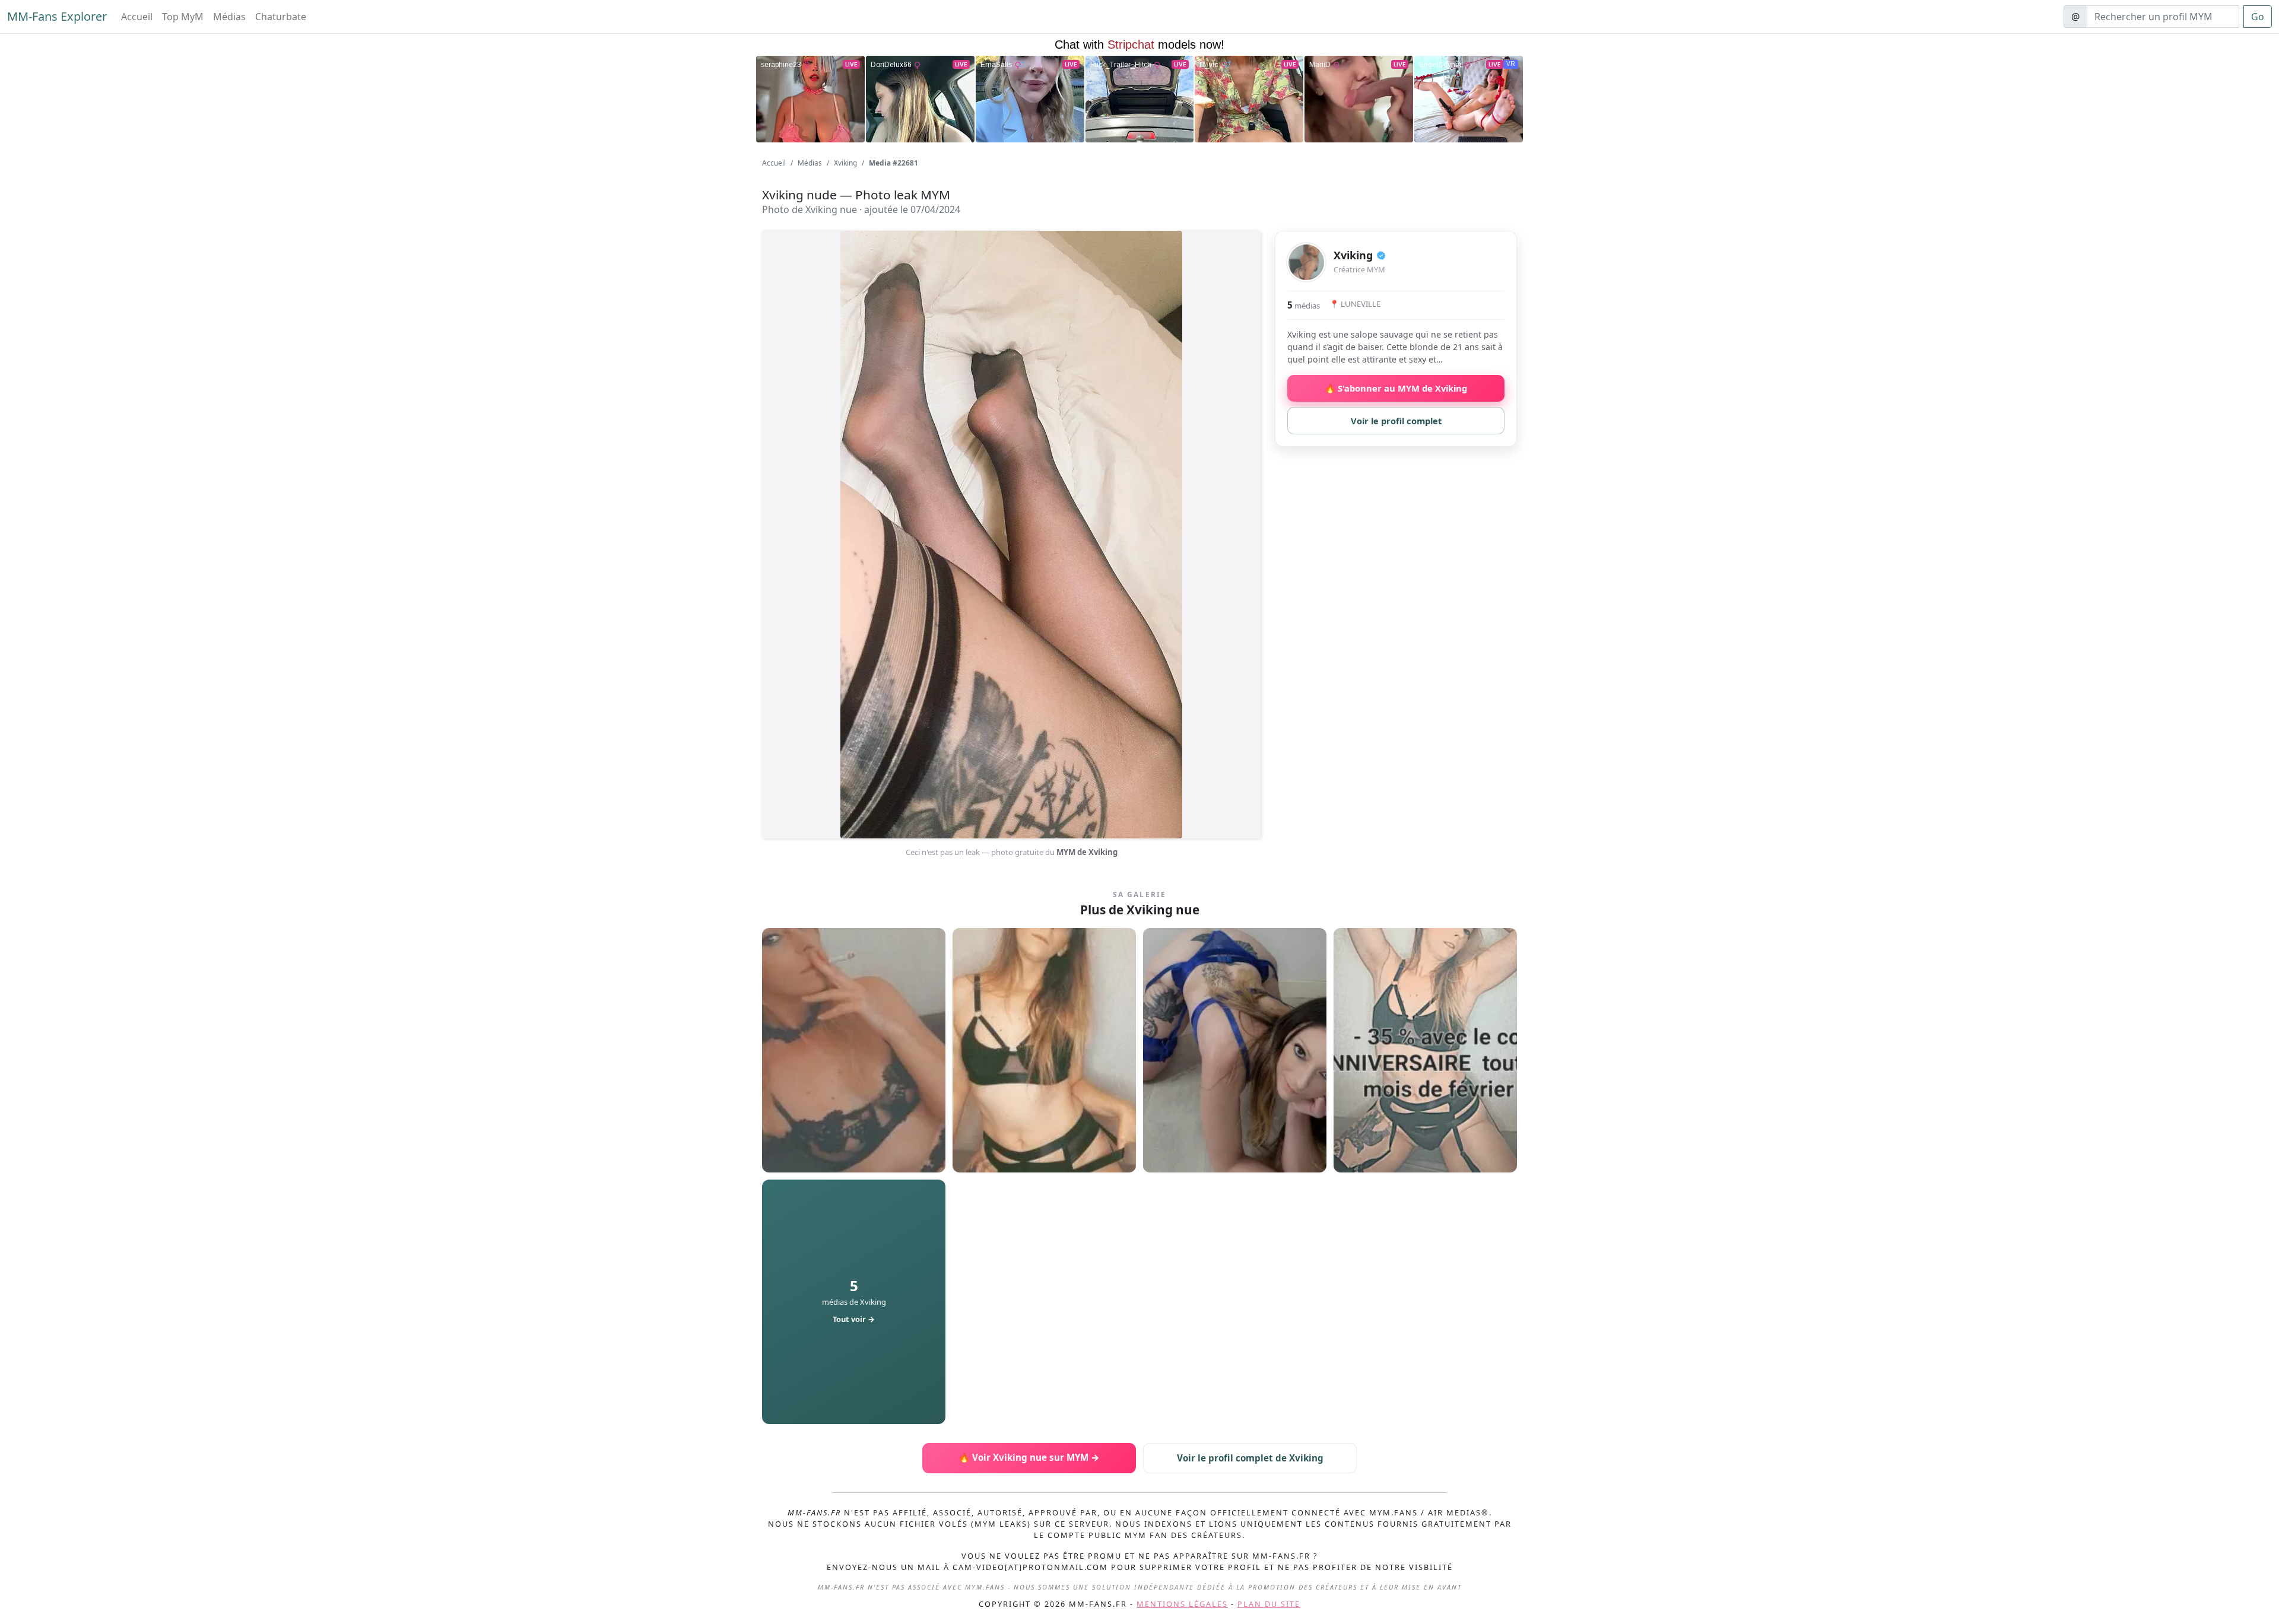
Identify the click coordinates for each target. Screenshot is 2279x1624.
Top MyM (183, 17)
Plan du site (1269, 1604)
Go (2258, 17)
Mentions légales (1182, 1604)
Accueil (137, 17)
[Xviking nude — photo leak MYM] (854, 1050)
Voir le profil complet (1396, 421)
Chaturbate (281, 17)
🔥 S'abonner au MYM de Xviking (1396, 388)
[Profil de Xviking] (1306, 262)
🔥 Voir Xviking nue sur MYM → (1029, 1457)
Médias (229, 17)
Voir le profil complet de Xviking (1250, 1458)
